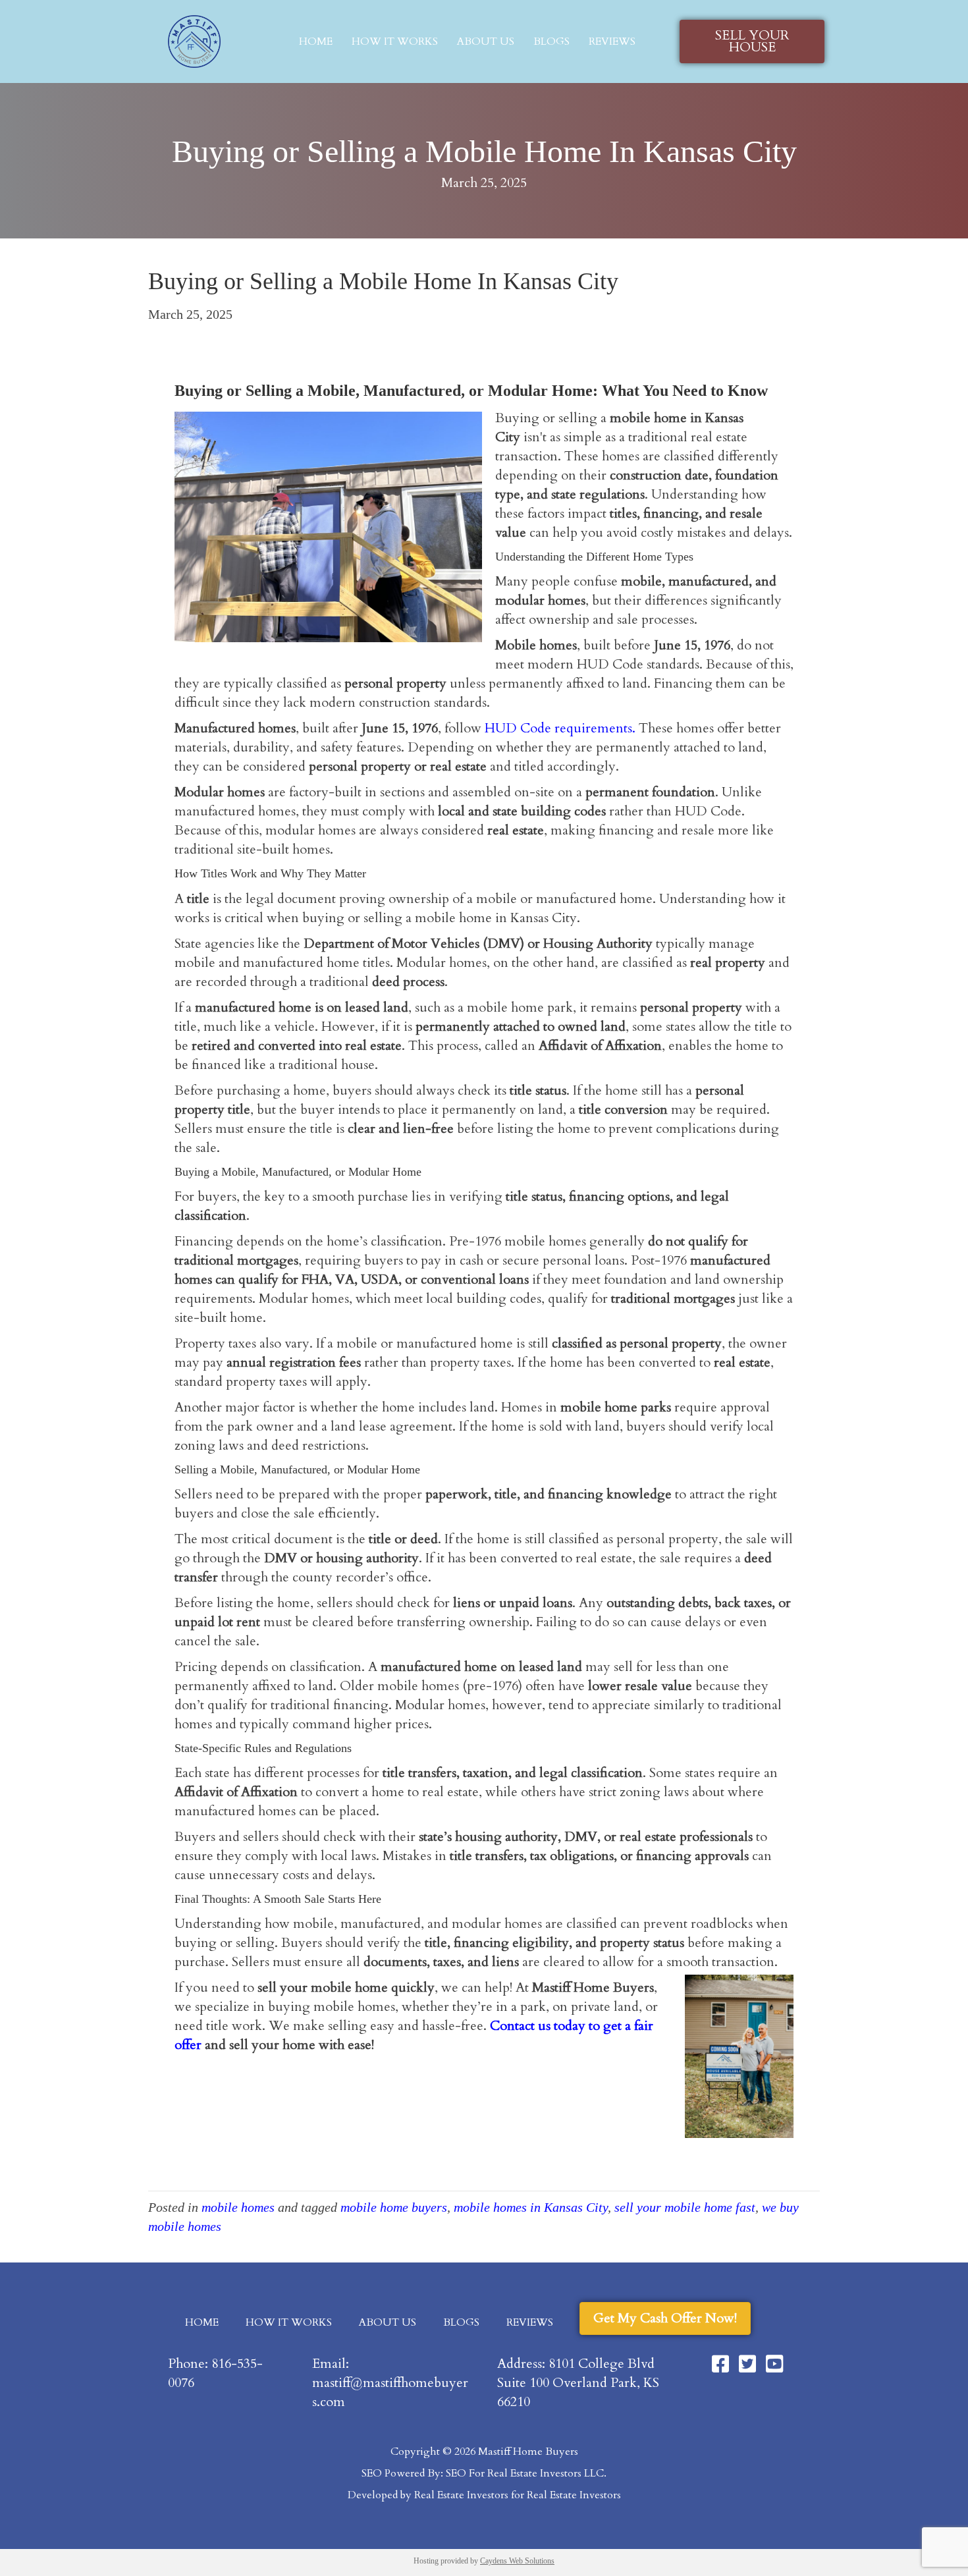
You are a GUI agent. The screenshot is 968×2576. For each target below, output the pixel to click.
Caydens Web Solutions (517, 2561)
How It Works (395, 41)
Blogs (551, 41)
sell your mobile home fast (685, 2207)
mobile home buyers (394, 2207)
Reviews (612, 41)
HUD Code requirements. (560, 728)
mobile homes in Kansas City (531, 2207)
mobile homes (238, 2207)
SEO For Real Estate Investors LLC (525, 2473)
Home (316, 41)
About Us (486, 41)
